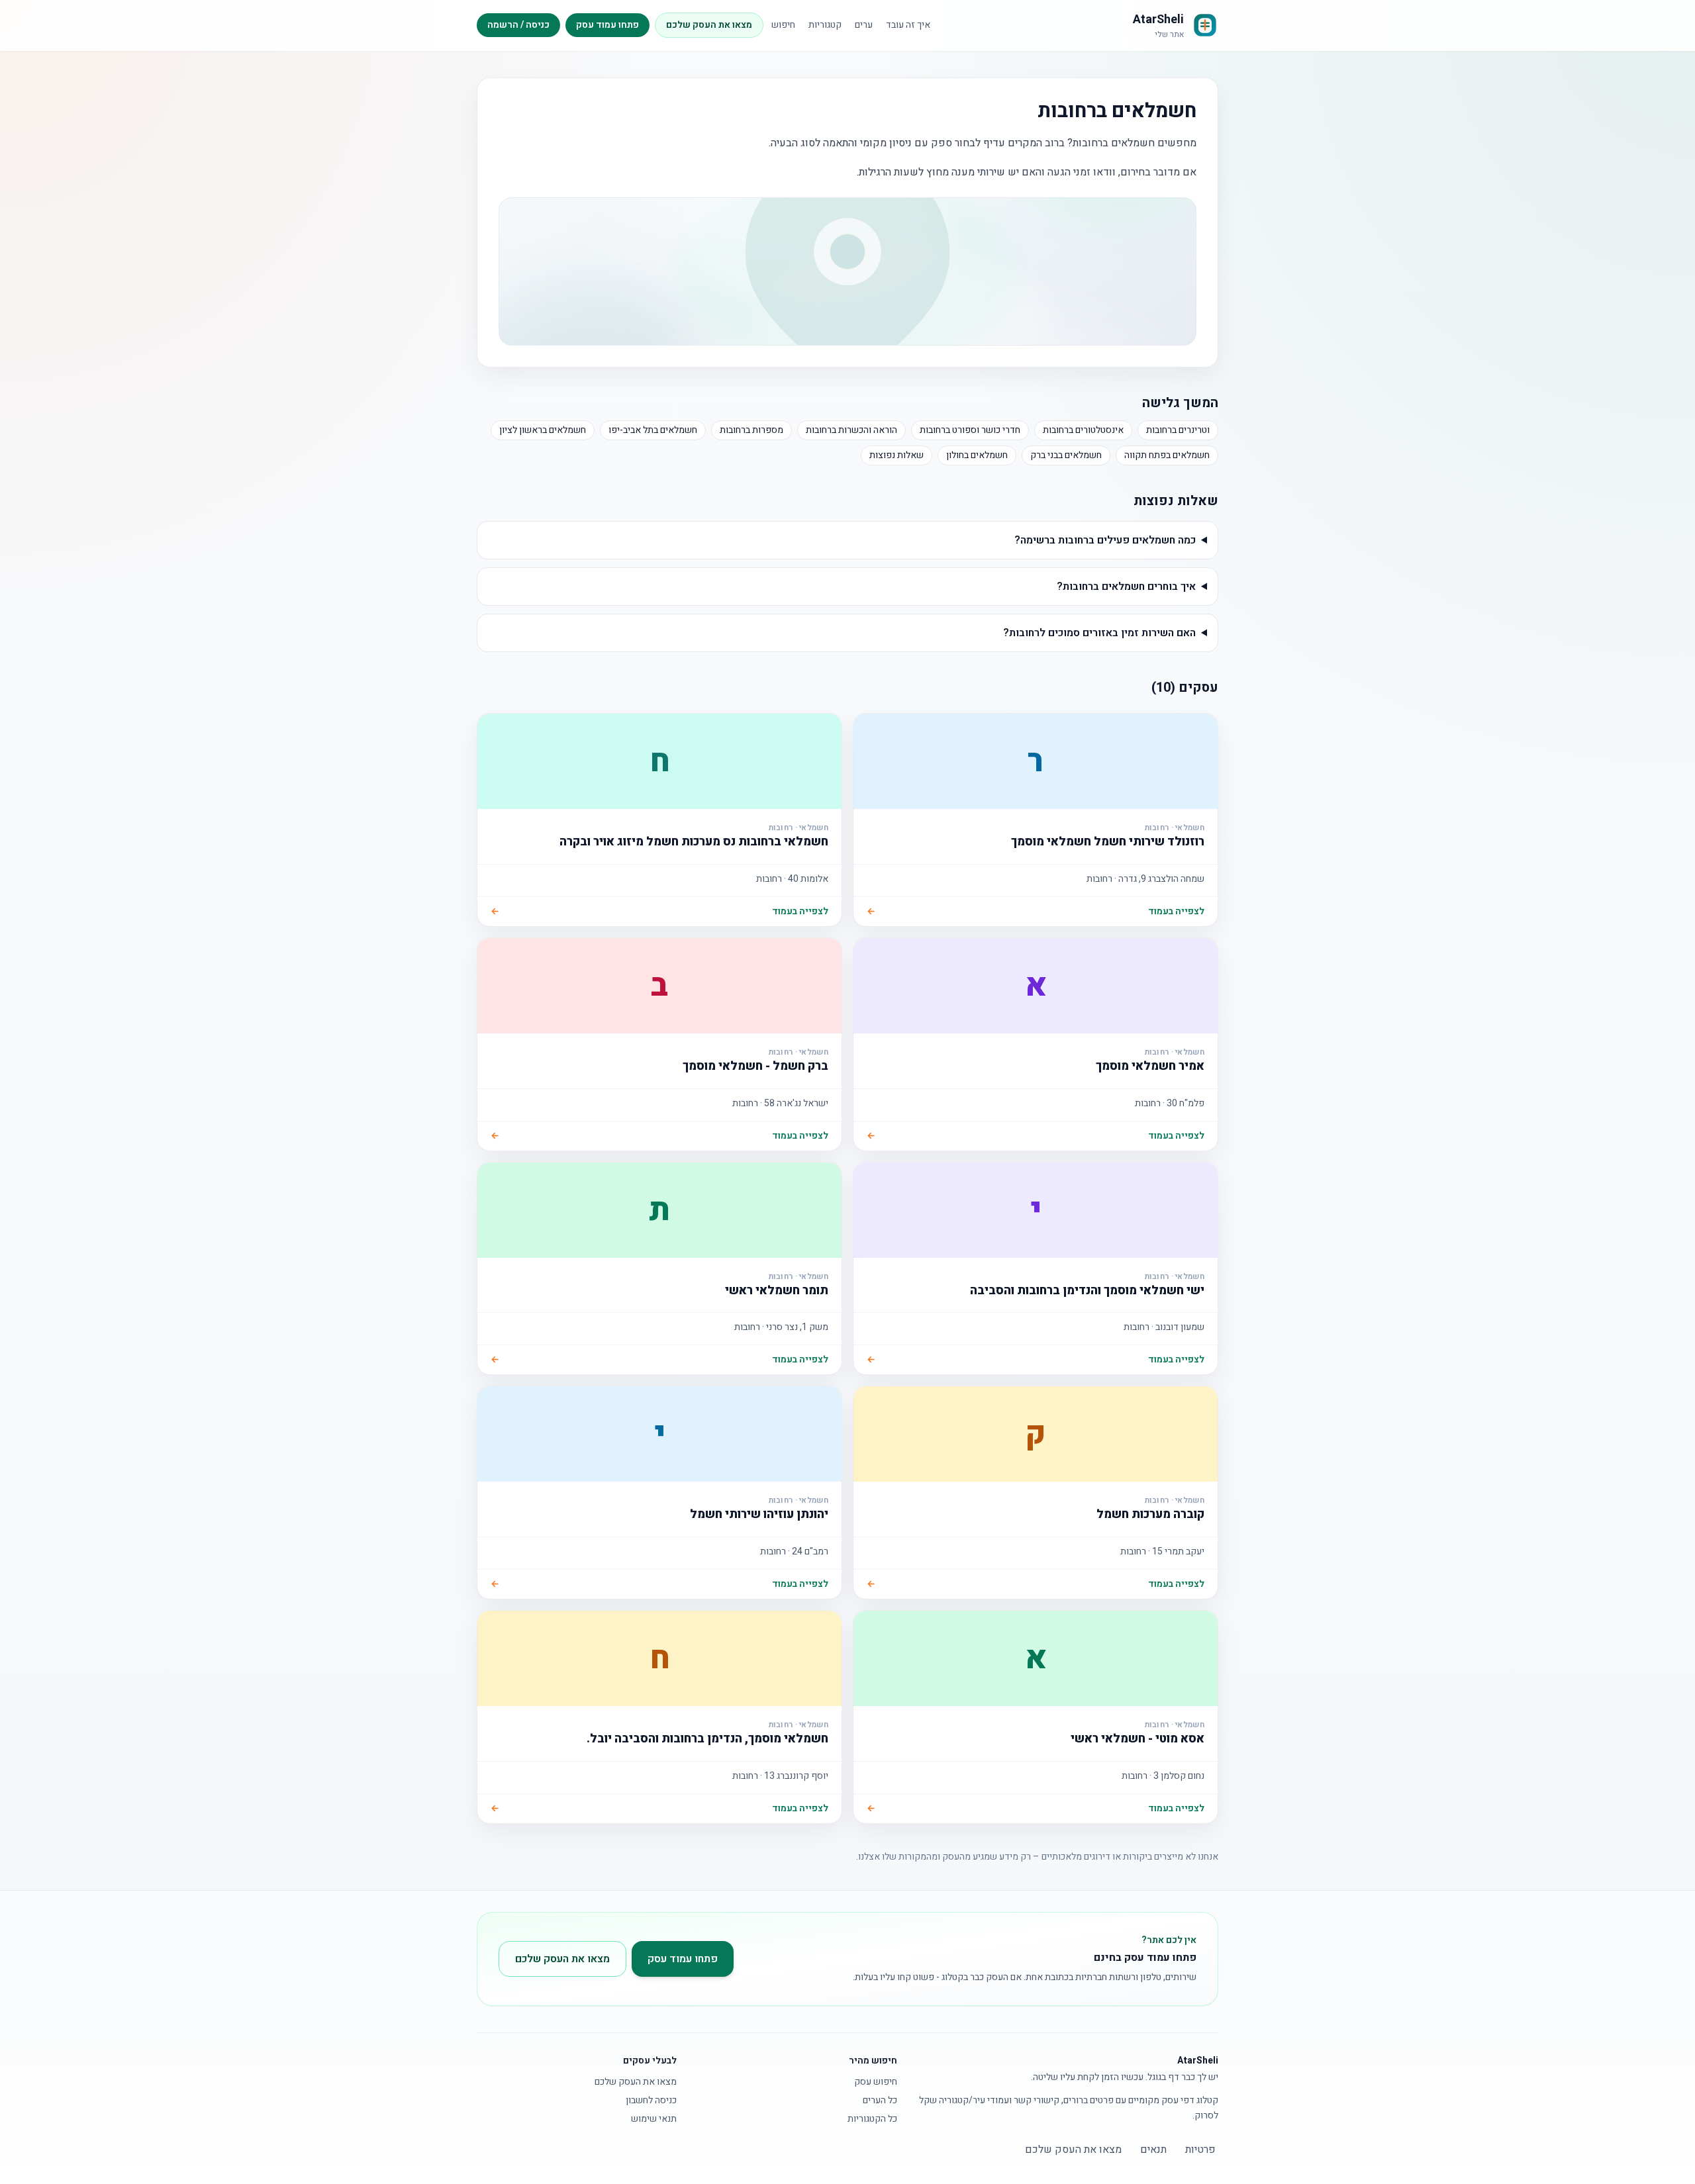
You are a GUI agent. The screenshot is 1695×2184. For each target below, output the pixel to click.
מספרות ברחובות (751, 430)
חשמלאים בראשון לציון (543, 430)
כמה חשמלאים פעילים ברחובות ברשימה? (1105, 540)
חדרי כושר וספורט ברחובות (970, 430)
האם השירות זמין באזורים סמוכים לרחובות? (1099, 633)
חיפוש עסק (876, 2082)
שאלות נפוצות (896, 455)
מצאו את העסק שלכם (709, 25)
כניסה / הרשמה (518, 25)
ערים (864, 25)
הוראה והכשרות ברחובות (851, 430)
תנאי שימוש (654, 2119)
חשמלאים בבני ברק (1066, 455)
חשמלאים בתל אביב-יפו (653, 430)
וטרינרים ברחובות (1178, 430)
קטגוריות (825, 25)
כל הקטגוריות (872, 2119)
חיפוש (783, 25)
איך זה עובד (908, 25)
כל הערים (880, 2101)
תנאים (1153, 2150)
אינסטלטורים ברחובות (1083, 430)
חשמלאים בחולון (977, 455)
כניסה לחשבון (651, 2101)
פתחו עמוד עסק (607, 25)
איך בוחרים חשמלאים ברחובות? (1126, 587)
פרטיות (1200, 2150)
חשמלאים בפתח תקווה (1167, 455)
